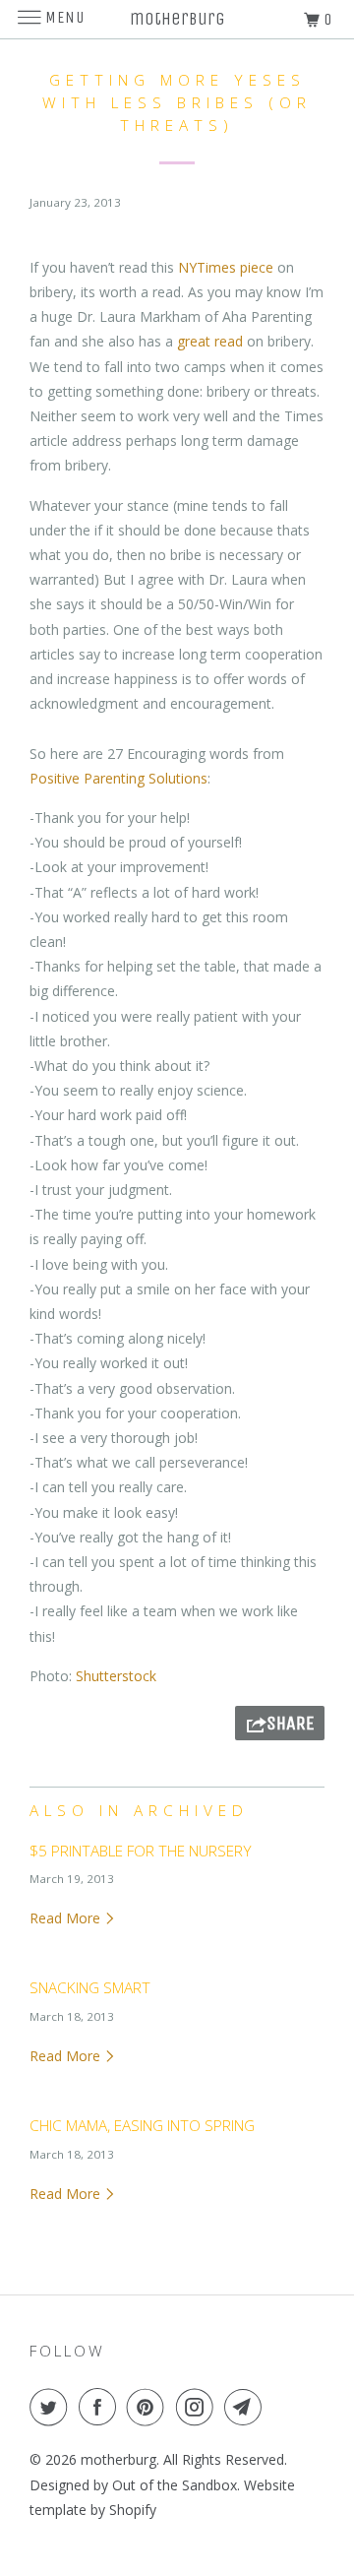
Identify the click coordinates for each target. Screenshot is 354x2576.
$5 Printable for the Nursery (141, 1851)
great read (210, 341)
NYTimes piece (226, 267)
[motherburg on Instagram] (199, 2407)
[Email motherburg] (247, 2407)
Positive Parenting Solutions (118, 778)
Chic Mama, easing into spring (142, 2126)
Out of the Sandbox (175, 2485)
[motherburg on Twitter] (52, 2407)
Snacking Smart (90, 1988)
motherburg (118, 2459)
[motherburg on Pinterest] (149, 2407)
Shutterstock (116, 1676)
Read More (67, 1918)
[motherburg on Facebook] (101, 2407)
